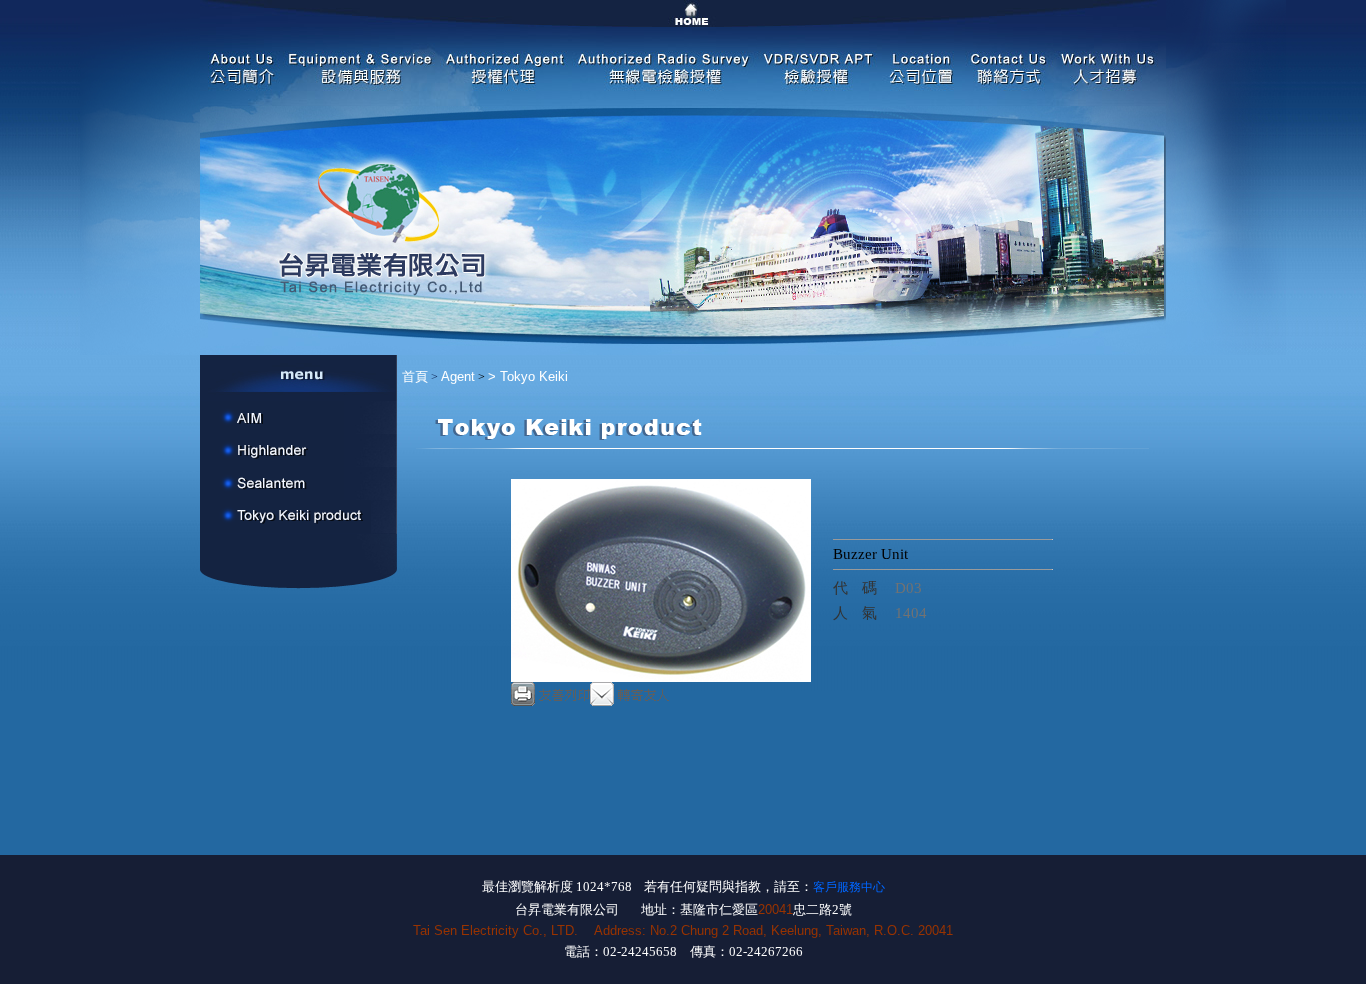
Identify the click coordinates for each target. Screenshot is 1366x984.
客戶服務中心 (849, 887)
